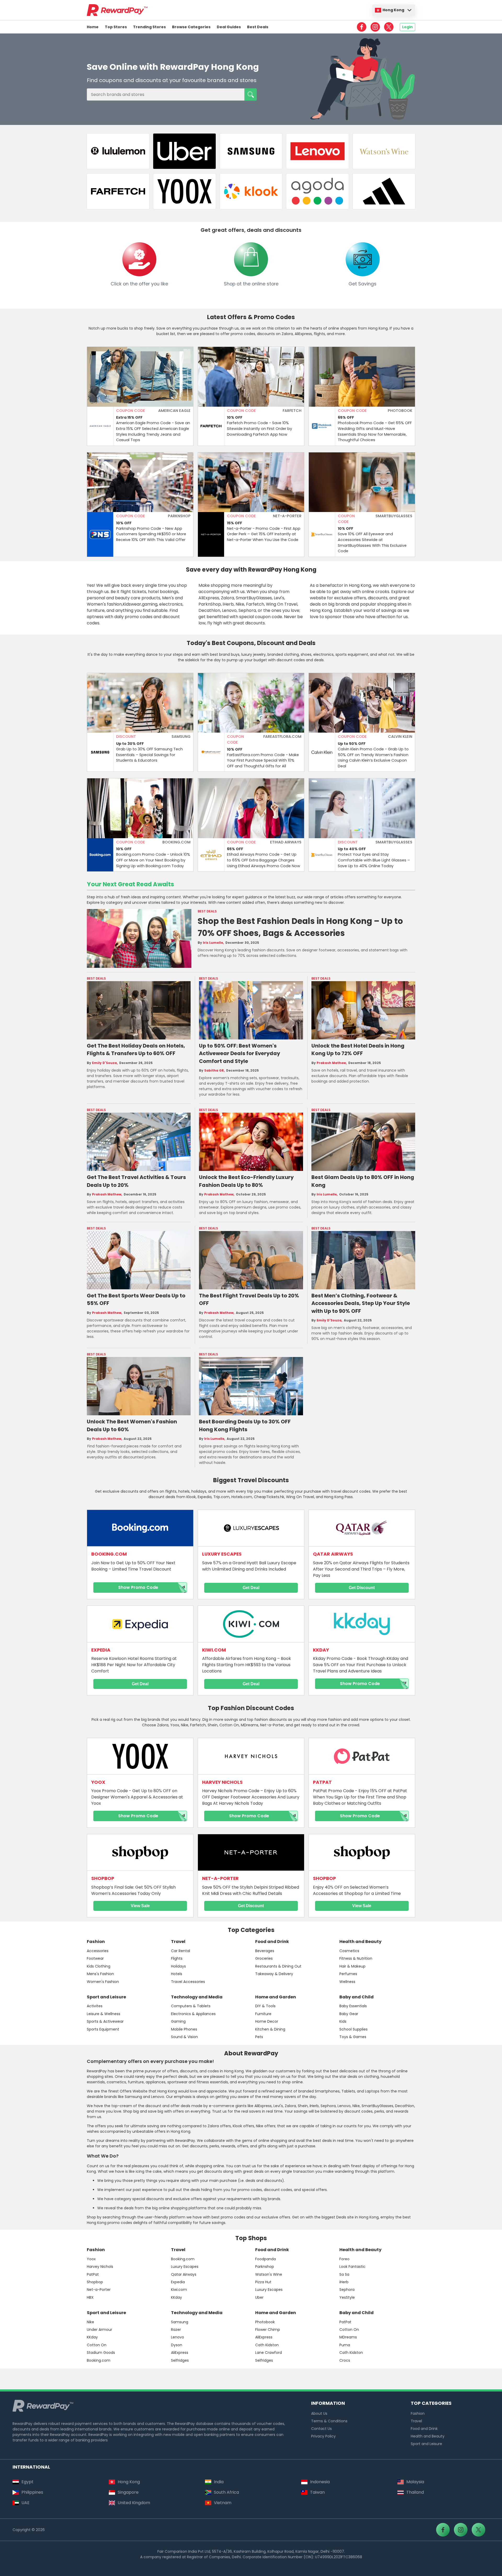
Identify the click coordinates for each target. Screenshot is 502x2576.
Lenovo (178, 2337)
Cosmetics (349, 1951)
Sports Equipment (103, 2029)
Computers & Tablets (191, 2006)
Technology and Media (197, 1997)
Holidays (178, 1966)
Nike (90, 2322)
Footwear (95, 1958)
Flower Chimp (268, 2330)
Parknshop (265, 2267)
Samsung (180, 2322)
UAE (25, 2503)
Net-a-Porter (99, 2290)
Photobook (265, 2322)
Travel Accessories (188, 1982)
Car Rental (181, 1951)
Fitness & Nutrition (356, 1958)
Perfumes (348, 1974)
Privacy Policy (323, 2436)
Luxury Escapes (185, 2267)
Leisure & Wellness (104, 2014)
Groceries (264, 1958)
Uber (259, 2297)
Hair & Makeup (352, 1966)
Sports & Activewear (105, 2021)
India (219, 2482)
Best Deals (258, 27)
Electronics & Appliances (193, 2014)
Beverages (265, 1951)
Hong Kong (393, 10)
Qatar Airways (184, 2274)
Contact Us (321, 2429)
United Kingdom (134, 2503)
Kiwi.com (179, 2290)
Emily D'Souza (104, 1063)
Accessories (98, 1951)
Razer (176, 2330)
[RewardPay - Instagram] (375, 27)
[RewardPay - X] (389, 27)
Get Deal (251, 1588)
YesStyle (347, 2297)
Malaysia (415, 2482)
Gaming (178, 2021)
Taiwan (317, 2492)
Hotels (177, 1974)
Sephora (347, 2290)
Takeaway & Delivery (274, 1974)
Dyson (177, 2345)
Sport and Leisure (106, 1997)
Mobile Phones (184, 2029)
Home (93, 27)
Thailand (415, 2492)
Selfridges (180, 2360)
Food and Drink (272, 1942)
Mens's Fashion (100, 1974)
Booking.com (183, 2259)
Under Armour (99, 2330)
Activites (95, 2006)
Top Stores (116, 27)
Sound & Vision (184, 2037)
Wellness (347, 1982)
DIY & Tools (265, 2006)
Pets (259, 2037)
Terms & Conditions (329, 2421)
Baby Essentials (353, 2006)
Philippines (32, 2492)
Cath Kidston (267, 2345)
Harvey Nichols (100, 2267)
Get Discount (362, 1588)
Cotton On (97, 2345)
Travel (178, 1942)
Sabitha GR (214, 1071)
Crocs (345, 2360)
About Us (319, 2413)
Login (407, 27)
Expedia (178, 2282)
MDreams (348, 2337)
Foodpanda (266, 2259)
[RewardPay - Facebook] (362, 27)
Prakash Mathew (331, 1063)
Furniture (263, 2014)
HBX (90, 2297)
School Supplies (353, 2029)
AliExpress (180, 2353)
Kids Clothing (99, 1966)
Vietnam (223, 2503)
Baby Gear (349, 2014)
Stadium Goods (101, 2353)
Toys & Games (353, 2037)
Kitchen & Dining (270, 2029)
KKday (176, 2297)
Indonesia (320, 2482)
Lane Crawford (269, 2353)
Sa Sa (344, 2274)
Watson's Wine (269, 2274)
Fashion (96, 1942)
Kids (343, 2021)
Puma (345, 2345)
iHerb (344, 2282)
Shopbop (95, 2282)
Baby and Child (356, 1997)
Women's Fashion (103, 1982)
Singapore (128, 2492)
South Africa (226, 2492)
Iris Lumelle (213, 943)
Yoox (91, 2259)
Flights (177, 1958)
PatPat (93, 2274)
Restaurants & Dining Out (278, 1966)
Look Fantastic (352, 2267)
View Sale (140, 1906)
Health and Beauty (360, 1942)
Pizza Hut (263, 2282)
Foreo (344, 2259)
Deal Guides (229, 27)
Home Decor (267, 2021)
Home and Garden (276, 1997)
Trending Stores (149, 27)
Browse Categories (191, 27)
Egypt (27, 2482)
